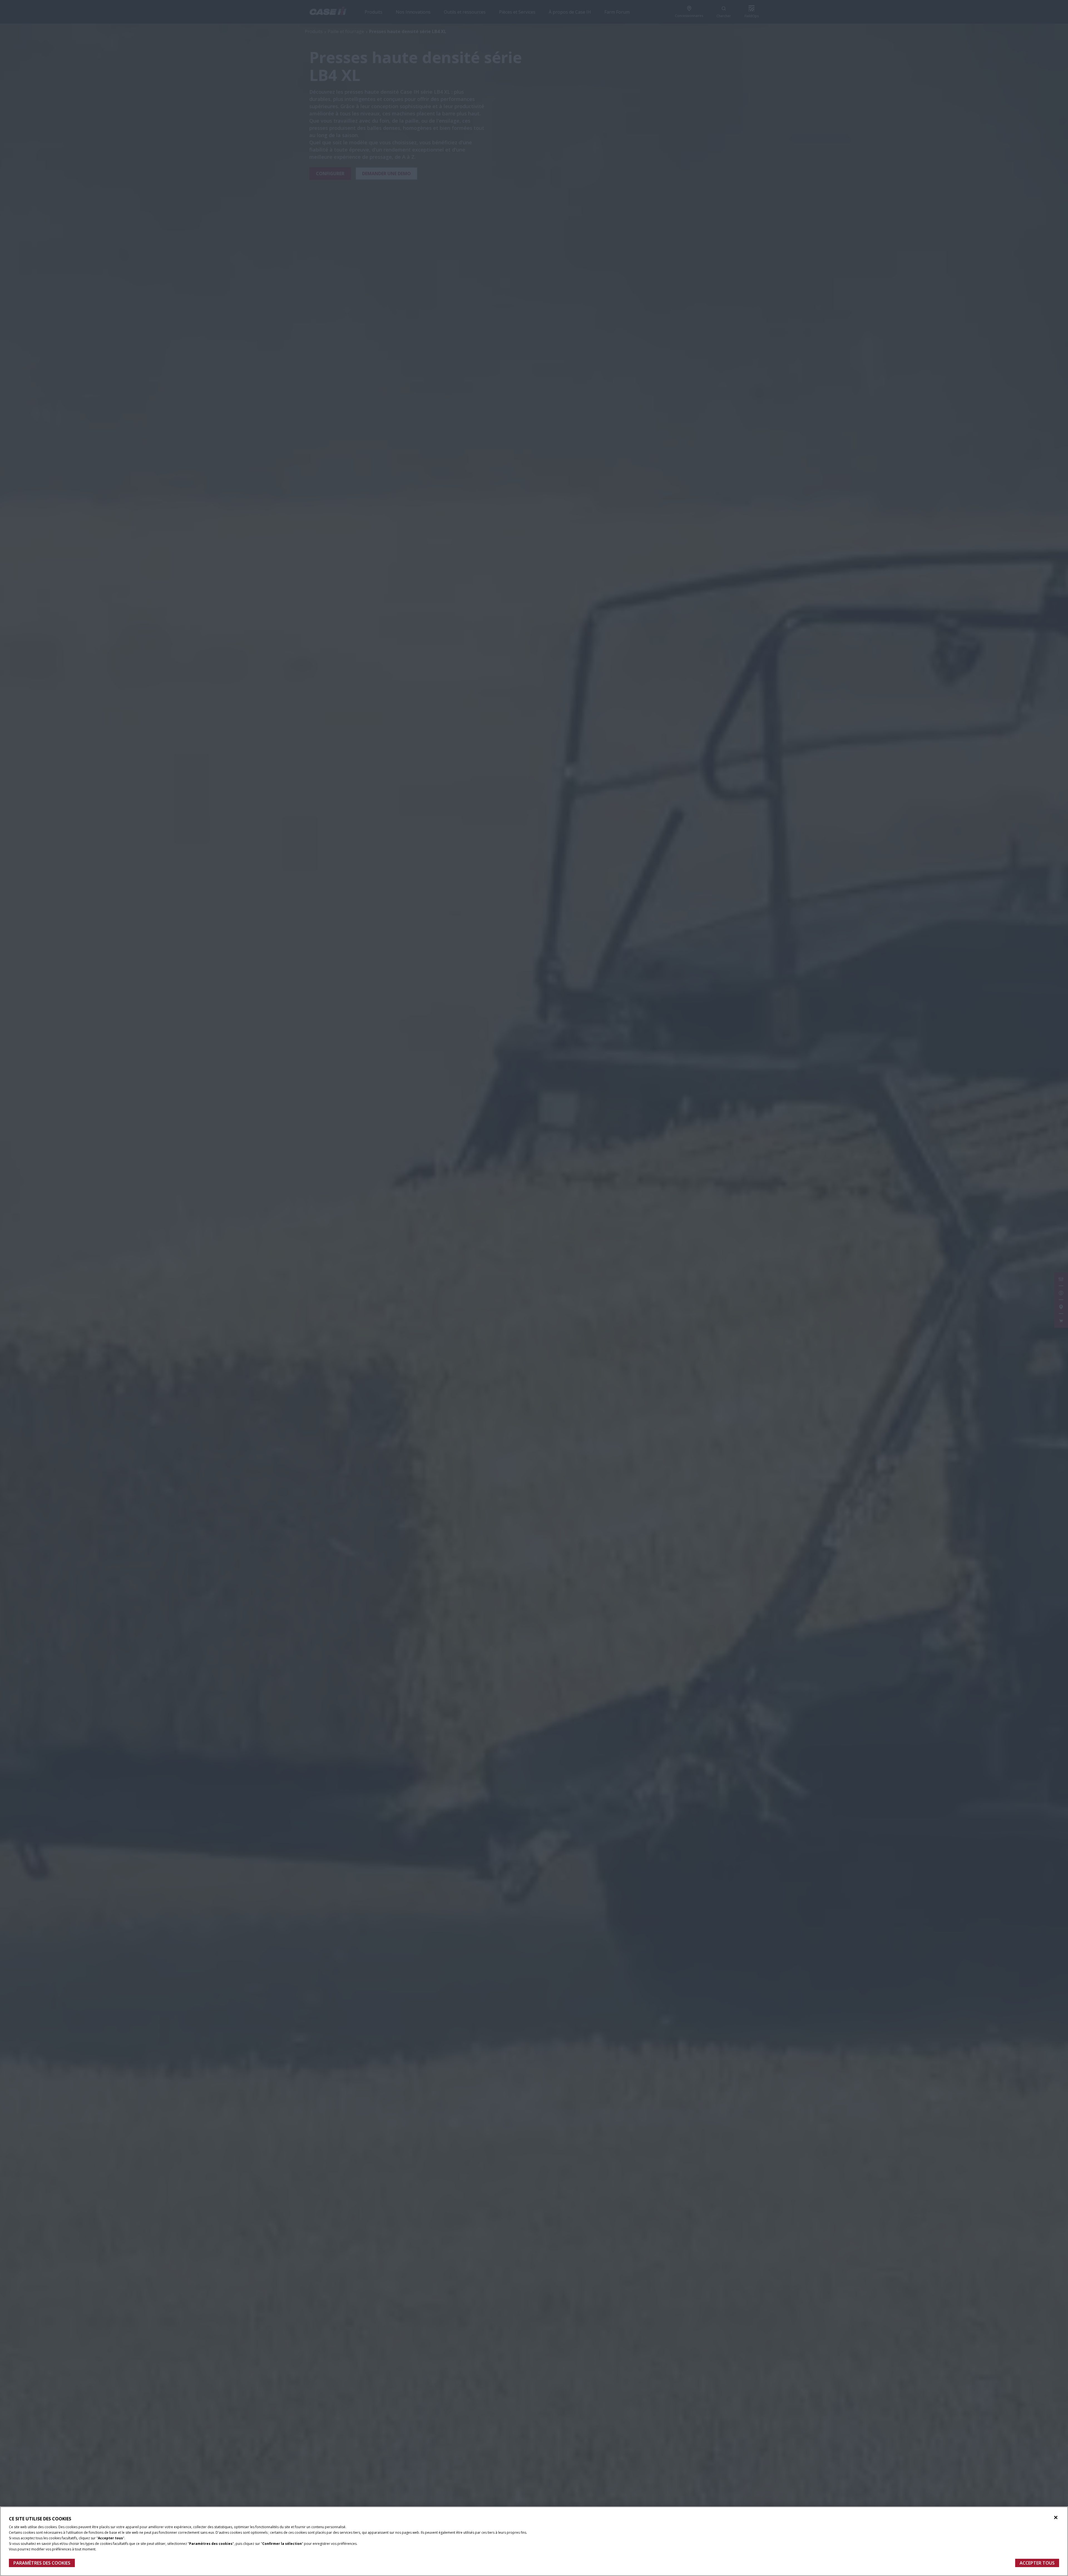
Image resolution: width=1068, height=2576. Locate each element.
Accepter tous (1037, 2563)
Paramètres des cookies (42, 2563)
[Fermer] (1056, 2518)
